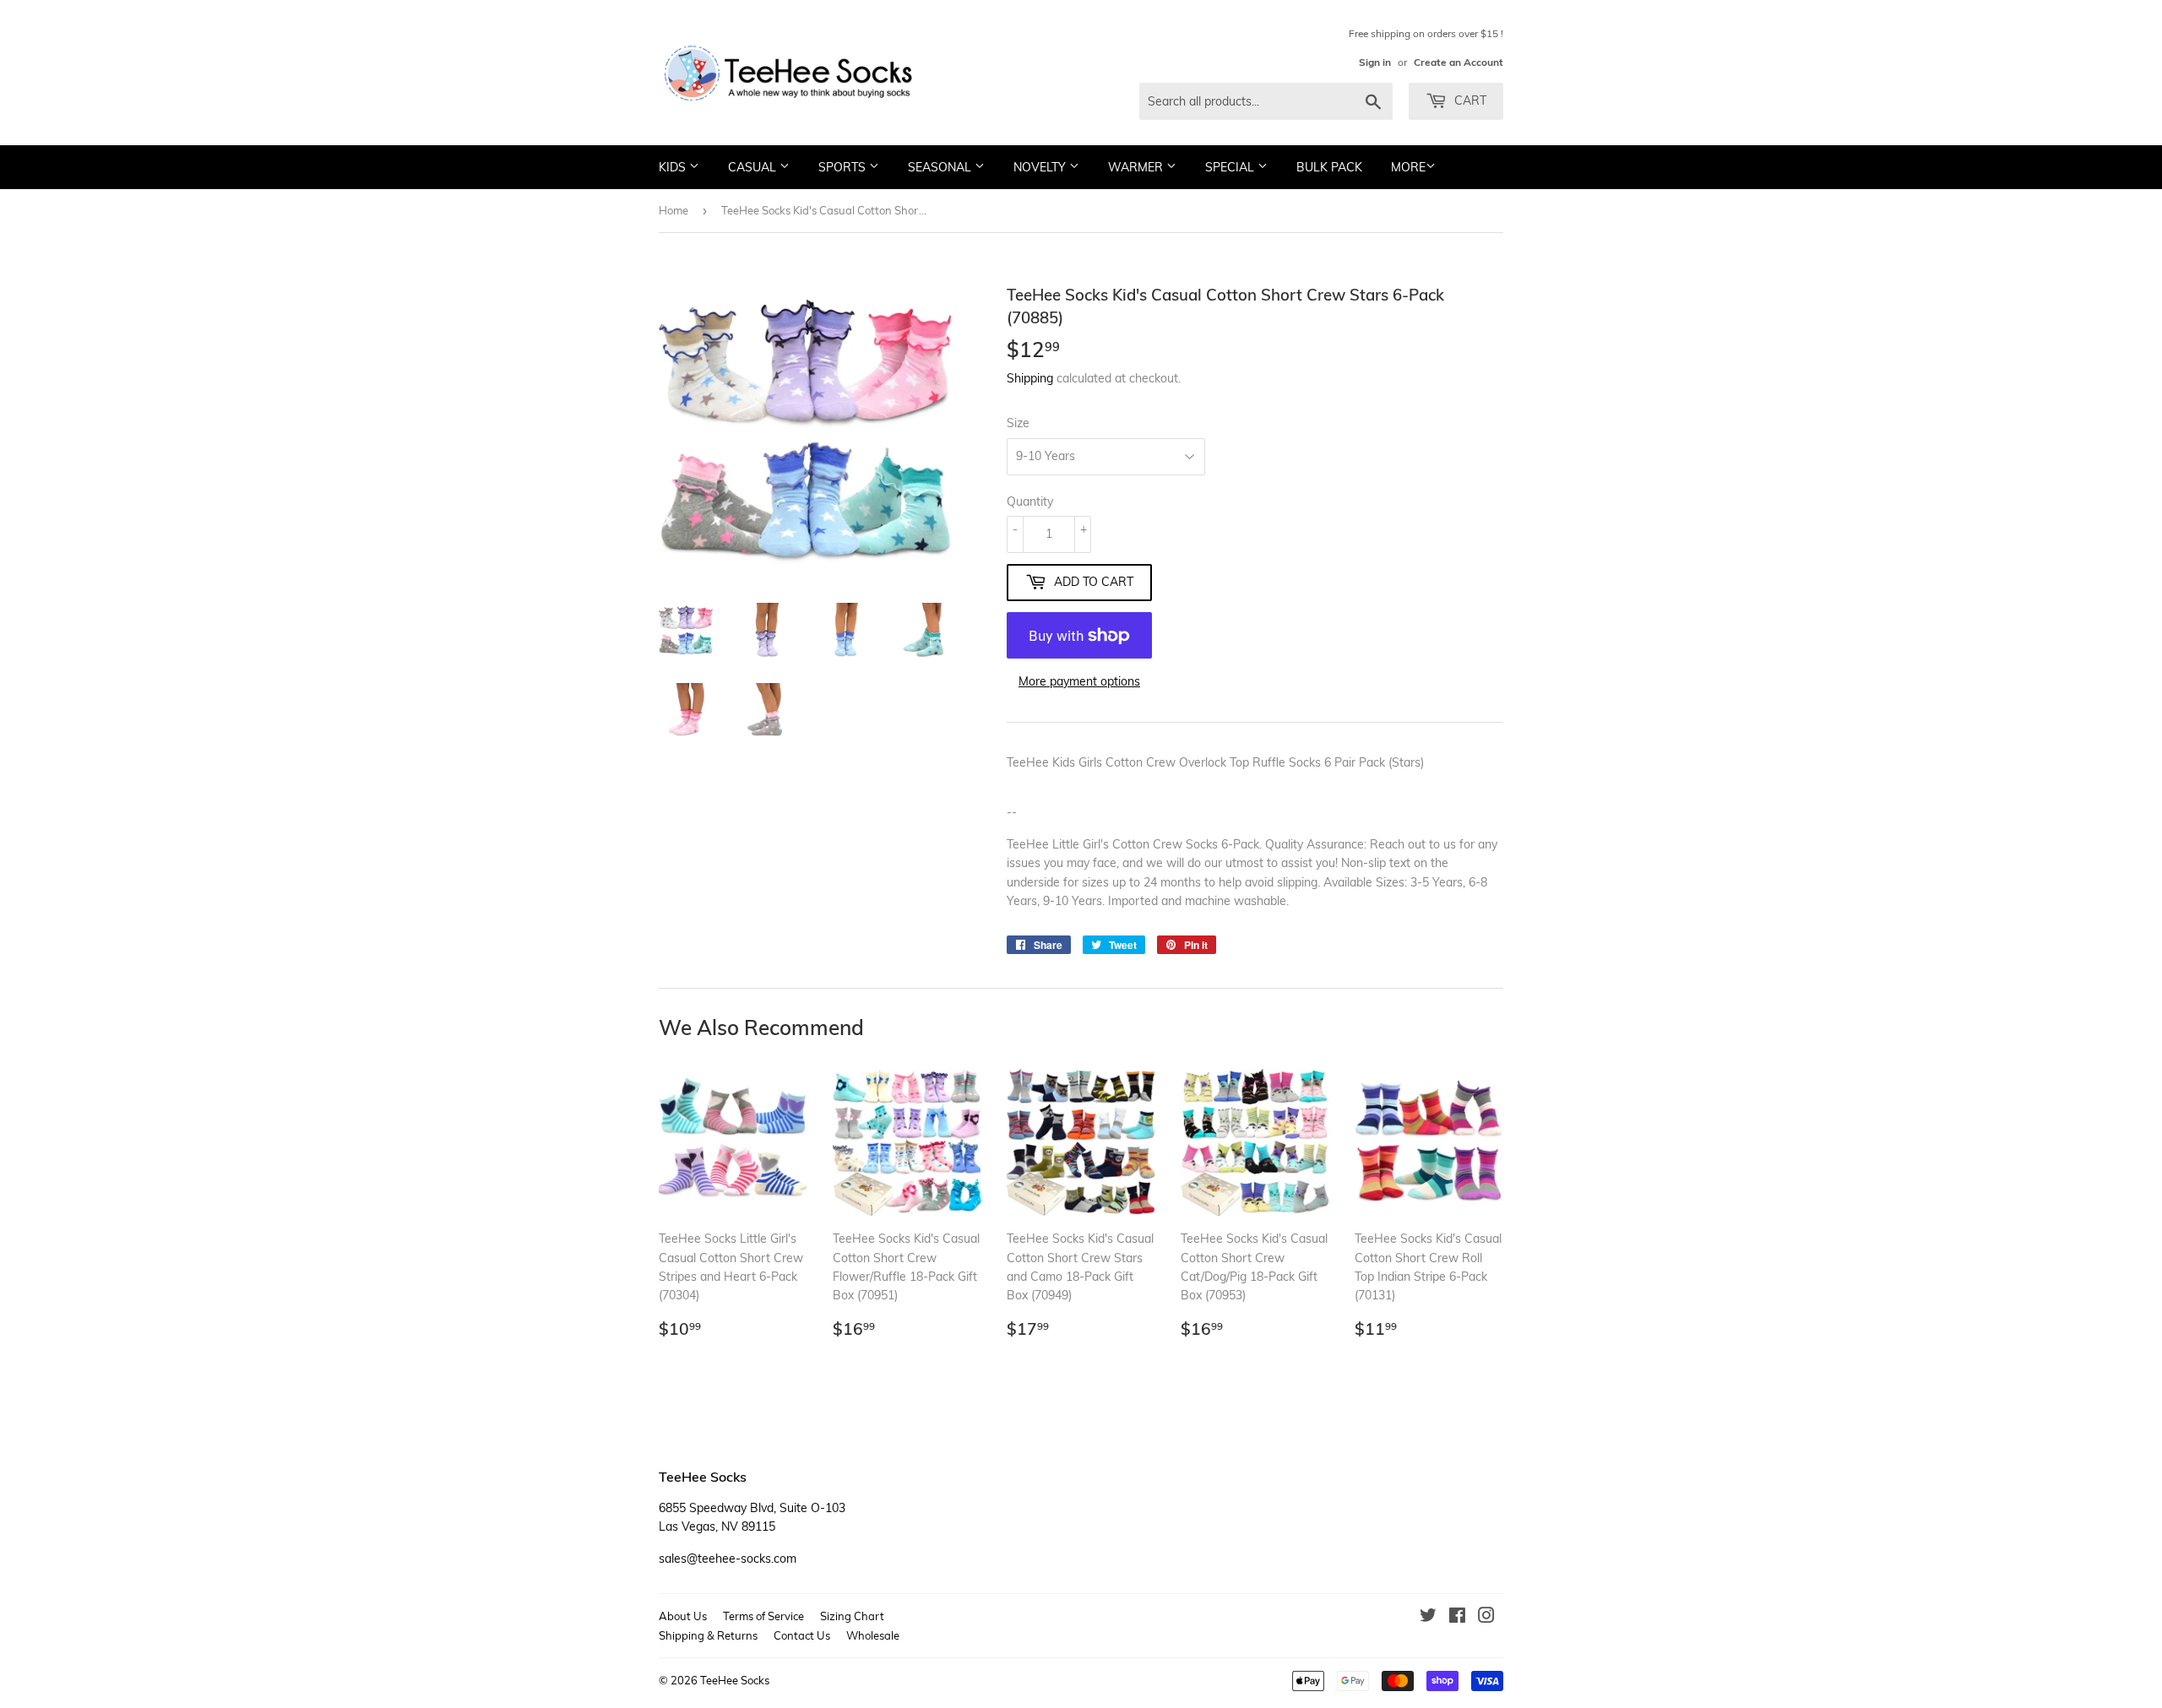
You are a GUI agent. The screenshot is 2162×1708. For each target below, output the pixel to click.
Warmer (1137, 167)
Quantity (1030, 502)
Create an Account (1459, 62)
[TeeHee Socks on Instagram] (1486, 1618)
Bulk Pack (1329, 167)
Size (1018, 423)
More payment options (1079, 681)
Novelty (1041, 167)
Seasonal (941, 167)
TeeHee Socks (735, 1680)
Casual (754, 167)
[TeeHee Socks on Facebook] (1457, 1618)
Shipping (1030, 378)
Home (674, 210)
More (1408, 167)
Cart (1469, 100)
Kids (674, 167)
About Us (683, 1616)
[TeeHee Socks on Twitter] (1428, 1618)
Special (1231, 167)
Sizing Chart (852, 1616)
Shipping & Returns (708, 1635)
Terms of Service (763, 1616)
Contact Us (802, 1635)
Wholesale (873, 1635)
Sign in (1375, 62)
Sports (844, 167)
